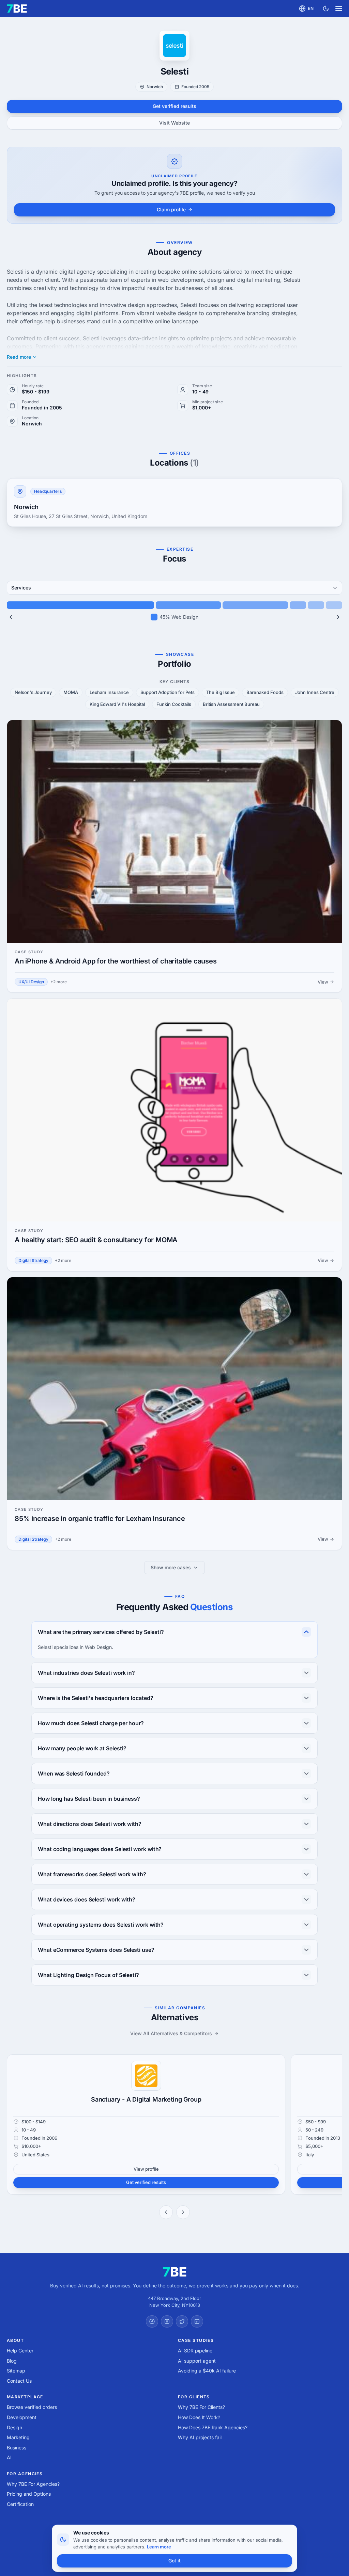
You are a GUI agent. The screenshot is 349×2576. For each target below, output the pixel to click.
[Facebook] (152, 2321)
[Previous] (11, 617)
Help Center (20, 2351)
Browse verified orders (32, 2407)
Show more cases (171, 1567)
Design (14, 2427)
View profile (146, 2169)
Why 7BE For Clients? (201, 2407)
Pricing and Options (29, 2494)
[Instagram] (167, 2321)
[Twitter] (182, 2321)
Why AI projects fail (200, 2437)
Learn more (159, 2547)
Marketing (18, 2437)
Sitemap (16, 2371)
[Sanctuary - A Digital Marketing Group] (146, 2076)
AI (9, 2457)
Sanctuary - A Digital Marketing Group (146, 2099)
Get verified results (174, 106)
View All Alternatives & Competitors (171, 2033)
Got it (174, 2561)
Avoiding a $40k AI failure (207, 2371)
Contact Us (19, 2381)
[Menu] (339, 9)
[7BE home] (175, 2272)
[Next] (338, 617)
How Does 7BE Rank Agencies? (213, 2427)
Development (22, 2417)
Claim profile (171, 209)
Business (17, 2448)
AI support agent (197, 2361)
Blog (12, 2361)
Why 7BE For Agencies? (33, 2484)
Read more (19, 357)
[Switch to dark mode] (326, 9)
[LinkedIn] (197, 2321)
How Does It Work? (199, 2417)
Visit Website (174, 123)
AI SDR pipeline (195, 2351)
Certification (20, 2504)
